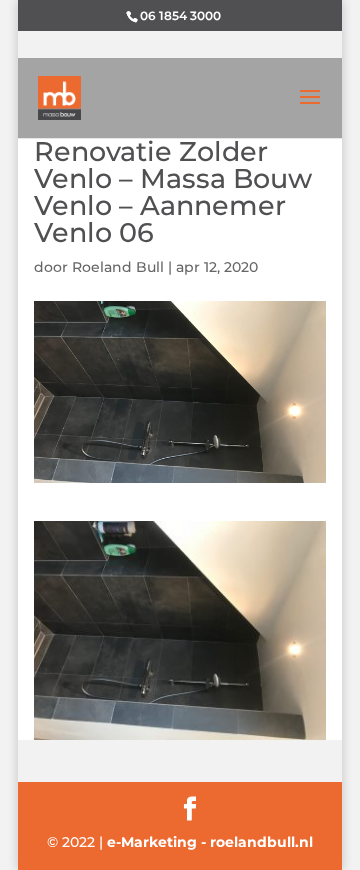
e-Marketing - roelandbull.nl (210, 842)
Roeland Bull (118, 267)
